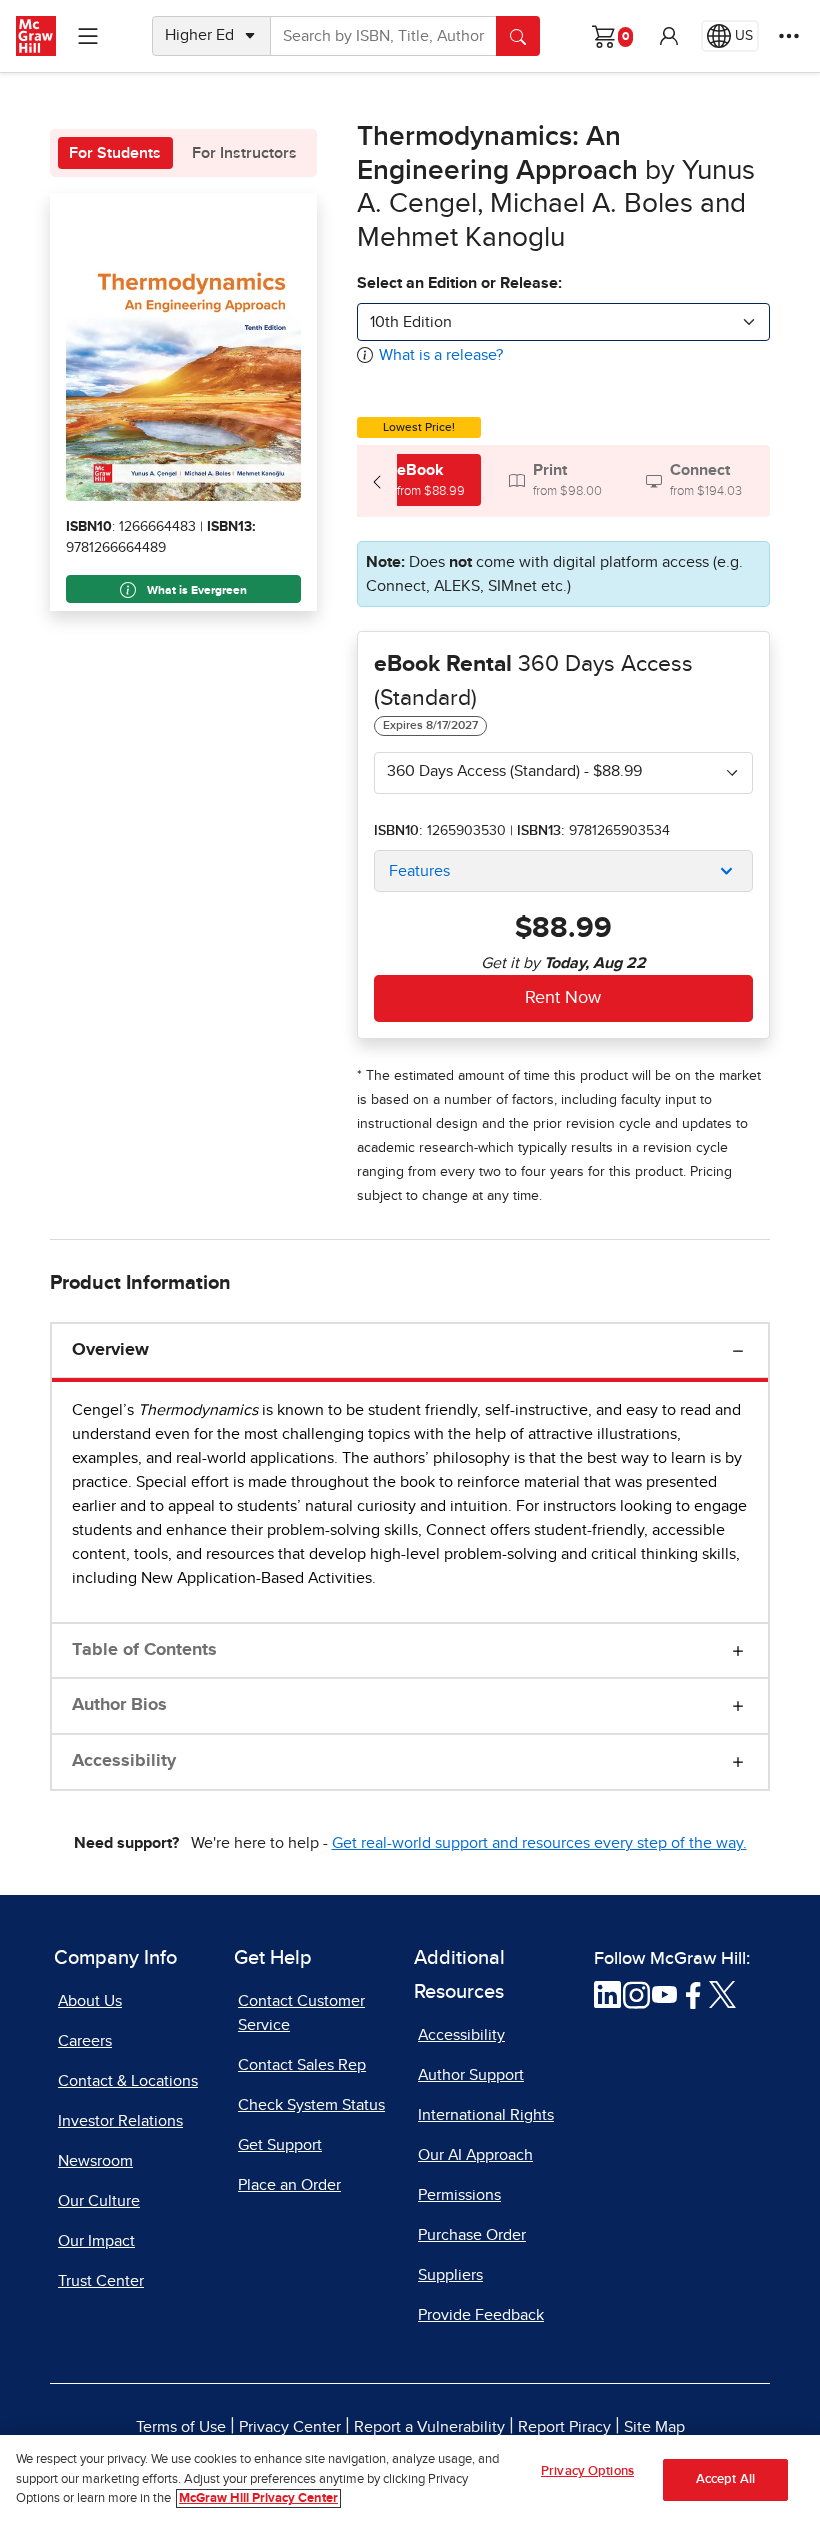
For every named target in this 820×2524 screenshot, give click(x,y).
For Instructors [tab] (244, 153)
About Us (90, 2001)
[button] (669, 36)
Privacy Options (587, 2471)
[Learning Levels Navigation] (88, 36)
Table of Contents (144, 1650)
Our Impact (96, 2241)
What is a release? (441, 355)
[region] (410, 2479)
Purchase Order (472, 2235)
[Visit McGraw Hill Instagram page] (636, 1994)
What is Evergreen (195, 591)
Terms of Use (181, 2427)
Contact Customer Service (301, 2013)
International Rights (486, 2115)
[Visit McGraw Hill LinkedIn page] (607, 1994)
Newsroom (95, 2161)
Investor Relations (120, 2121)
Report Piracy (564, 2427)
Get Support (280, 2145)
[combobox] (563, 322)
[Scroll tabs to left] (377, 480)
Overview (110, 1350)
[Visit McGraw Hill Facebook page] (693, 1994)
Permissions (459, 2195)
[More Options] (789, 36)
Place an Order (289, 2185)
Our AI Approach (475, 2155)
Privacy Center (290, 2427)
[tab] (419, 479)
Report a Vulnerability (429, 2427)
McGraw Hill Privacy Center (258, 2498)
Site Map (654, 2427)
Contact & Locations (128, 2081)
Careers (85, 2041)
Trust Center (101, 2281)
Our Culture (99, 2201)
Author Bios (119, 1705)
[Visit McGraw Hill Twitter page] (722, 1994)
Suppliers (450, 2275)
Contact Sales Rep (302, 2065)
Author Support (471, 2075)
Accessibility (124, 1761)
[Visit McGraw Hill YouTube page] (664, 1994)
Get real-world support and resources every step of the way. (539, 1843)
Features (419, 871)
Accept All (725, 2479)
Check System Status (311, 2105)
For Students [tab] (115, 153)
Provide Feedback (481, 2315)
